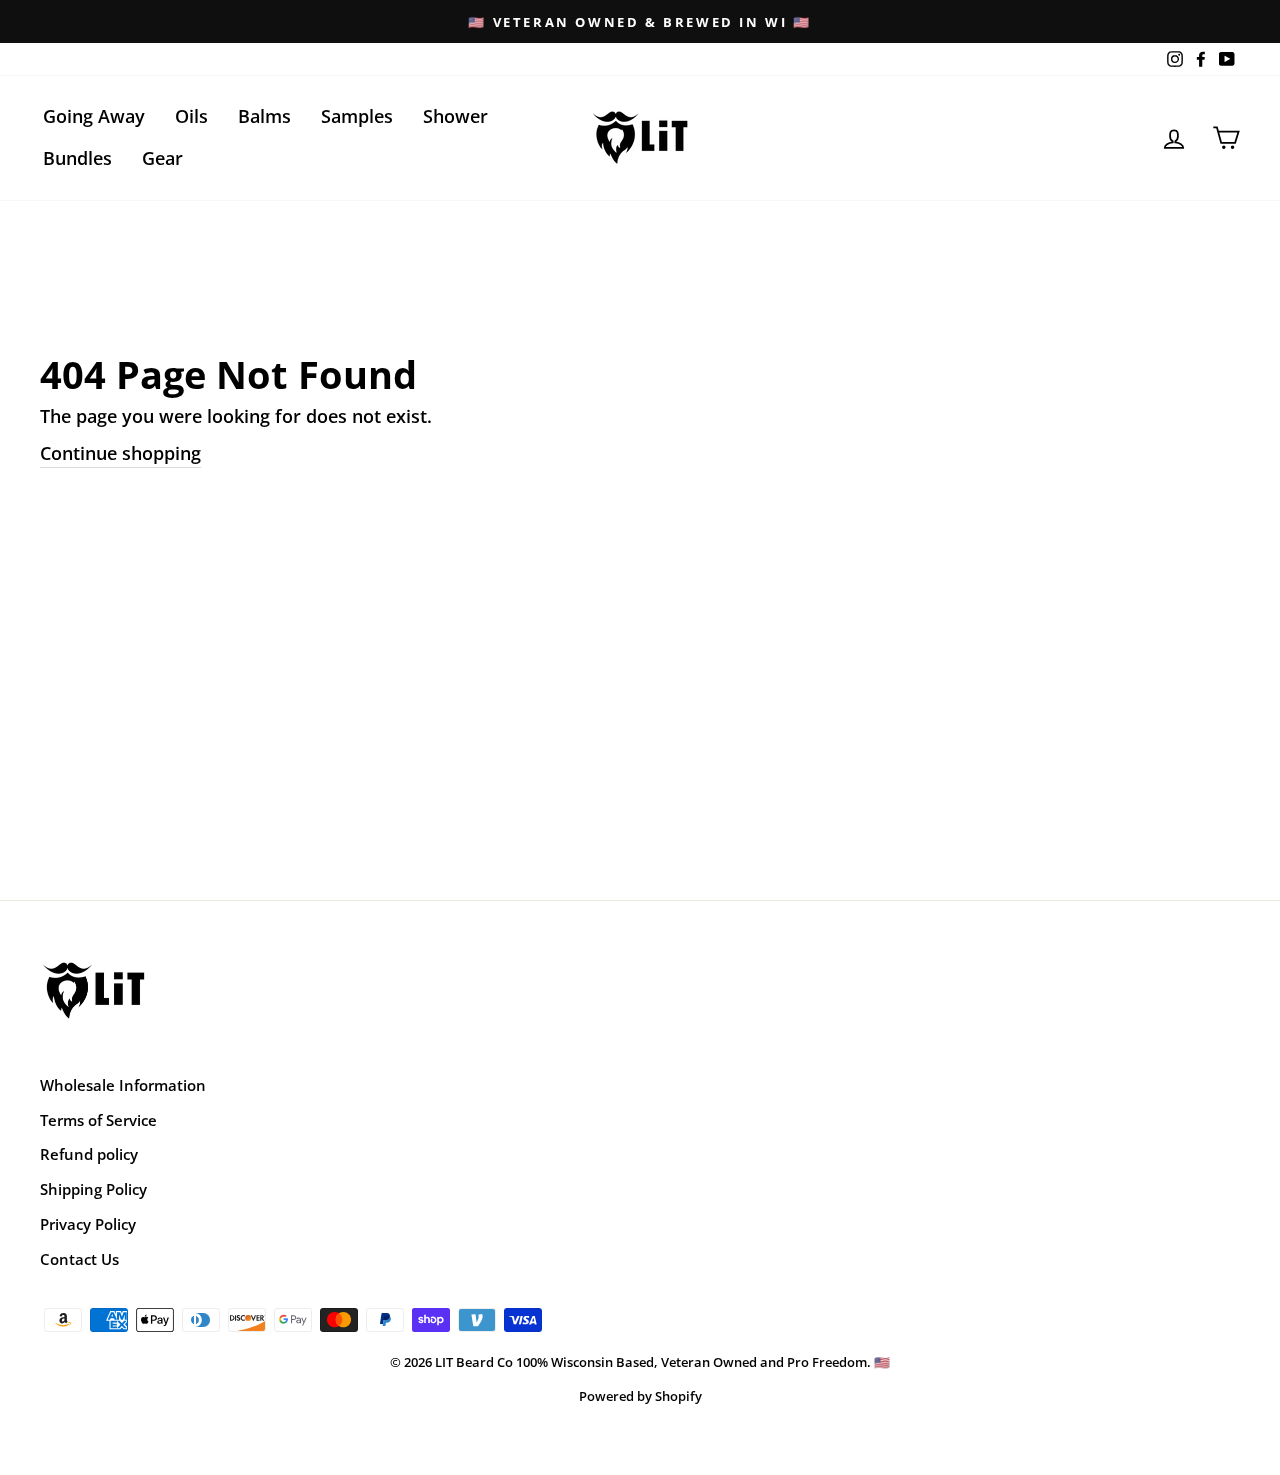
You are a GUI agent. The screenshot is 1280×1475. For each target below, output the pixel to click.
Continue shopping (120, 453)
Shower (455, 116)
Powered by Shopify (640, 1396)
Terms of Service (98, 1120)
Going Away (94, 116)
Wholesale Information (123, 1085)
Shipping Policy (93, 1189)
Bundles (77, 158)
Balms (264, 116)
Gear (162, 158)
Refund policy (89, 1154)
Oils (191, 116)
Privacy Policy (88, 1224)
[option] (640, 21)
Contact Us (79, 1259)
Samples (357, 116)
